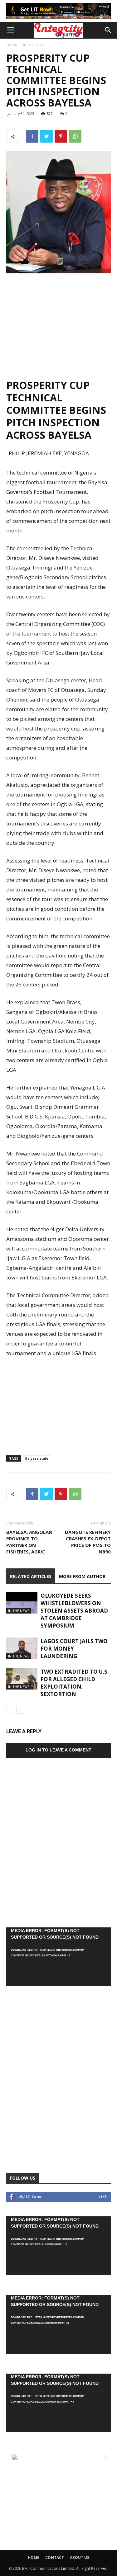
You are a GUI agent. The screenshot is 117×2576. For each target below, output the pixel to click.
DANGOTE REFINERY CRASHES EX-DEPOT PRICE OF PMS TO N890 (88, 1542)
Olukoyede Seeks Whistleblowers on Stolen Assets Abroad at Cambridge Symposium (74, 1611)
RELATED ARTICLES (31, 1576)
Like (103, 2197)
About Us (80, 2557)
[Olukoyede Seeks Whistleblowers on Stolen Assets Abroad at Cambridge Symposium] (22, 1603)
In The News (34, 45)
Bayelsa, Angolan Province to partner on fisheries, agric (29, 1542)
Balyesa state (37, 1458)
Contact (55, 2557)
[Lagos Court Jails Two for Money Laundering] (22, 1648)
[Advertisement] (59, 323)
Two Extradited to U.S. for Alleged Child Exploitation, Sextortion (75, 1683)
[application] (58, 1957)
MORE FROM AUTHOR (82, 1576)
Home (12, 45)
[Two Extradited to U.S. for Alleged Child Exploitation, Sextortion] (22, 1679)
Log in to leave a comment (58, 1750)
